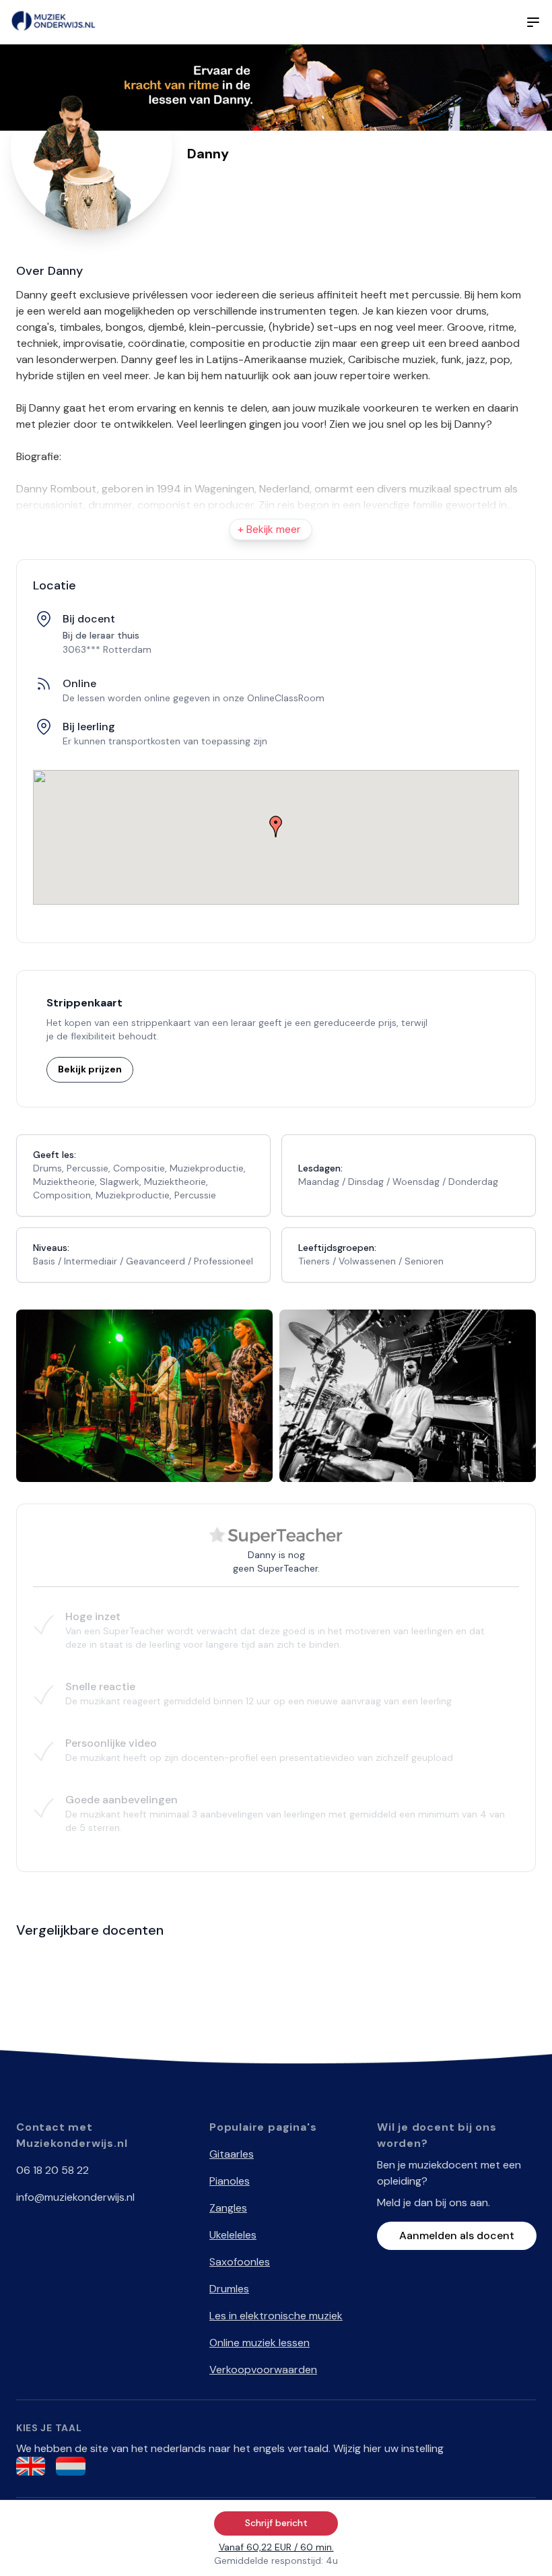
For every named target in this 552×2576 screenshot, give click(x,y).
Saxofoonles (240, 2262)
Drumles (229, 2289)
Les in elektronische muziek (276, 2316)
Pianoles (230, 2181)
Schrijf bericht (276, 2523)
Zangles (228, 2208)
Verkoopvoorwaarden (263, 2370)
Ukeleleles (233, 2235)
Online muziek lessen (260, 2343)
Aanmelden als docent (457, 2235)
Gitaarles (232, 2154)
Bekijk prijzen (90, 1069)
